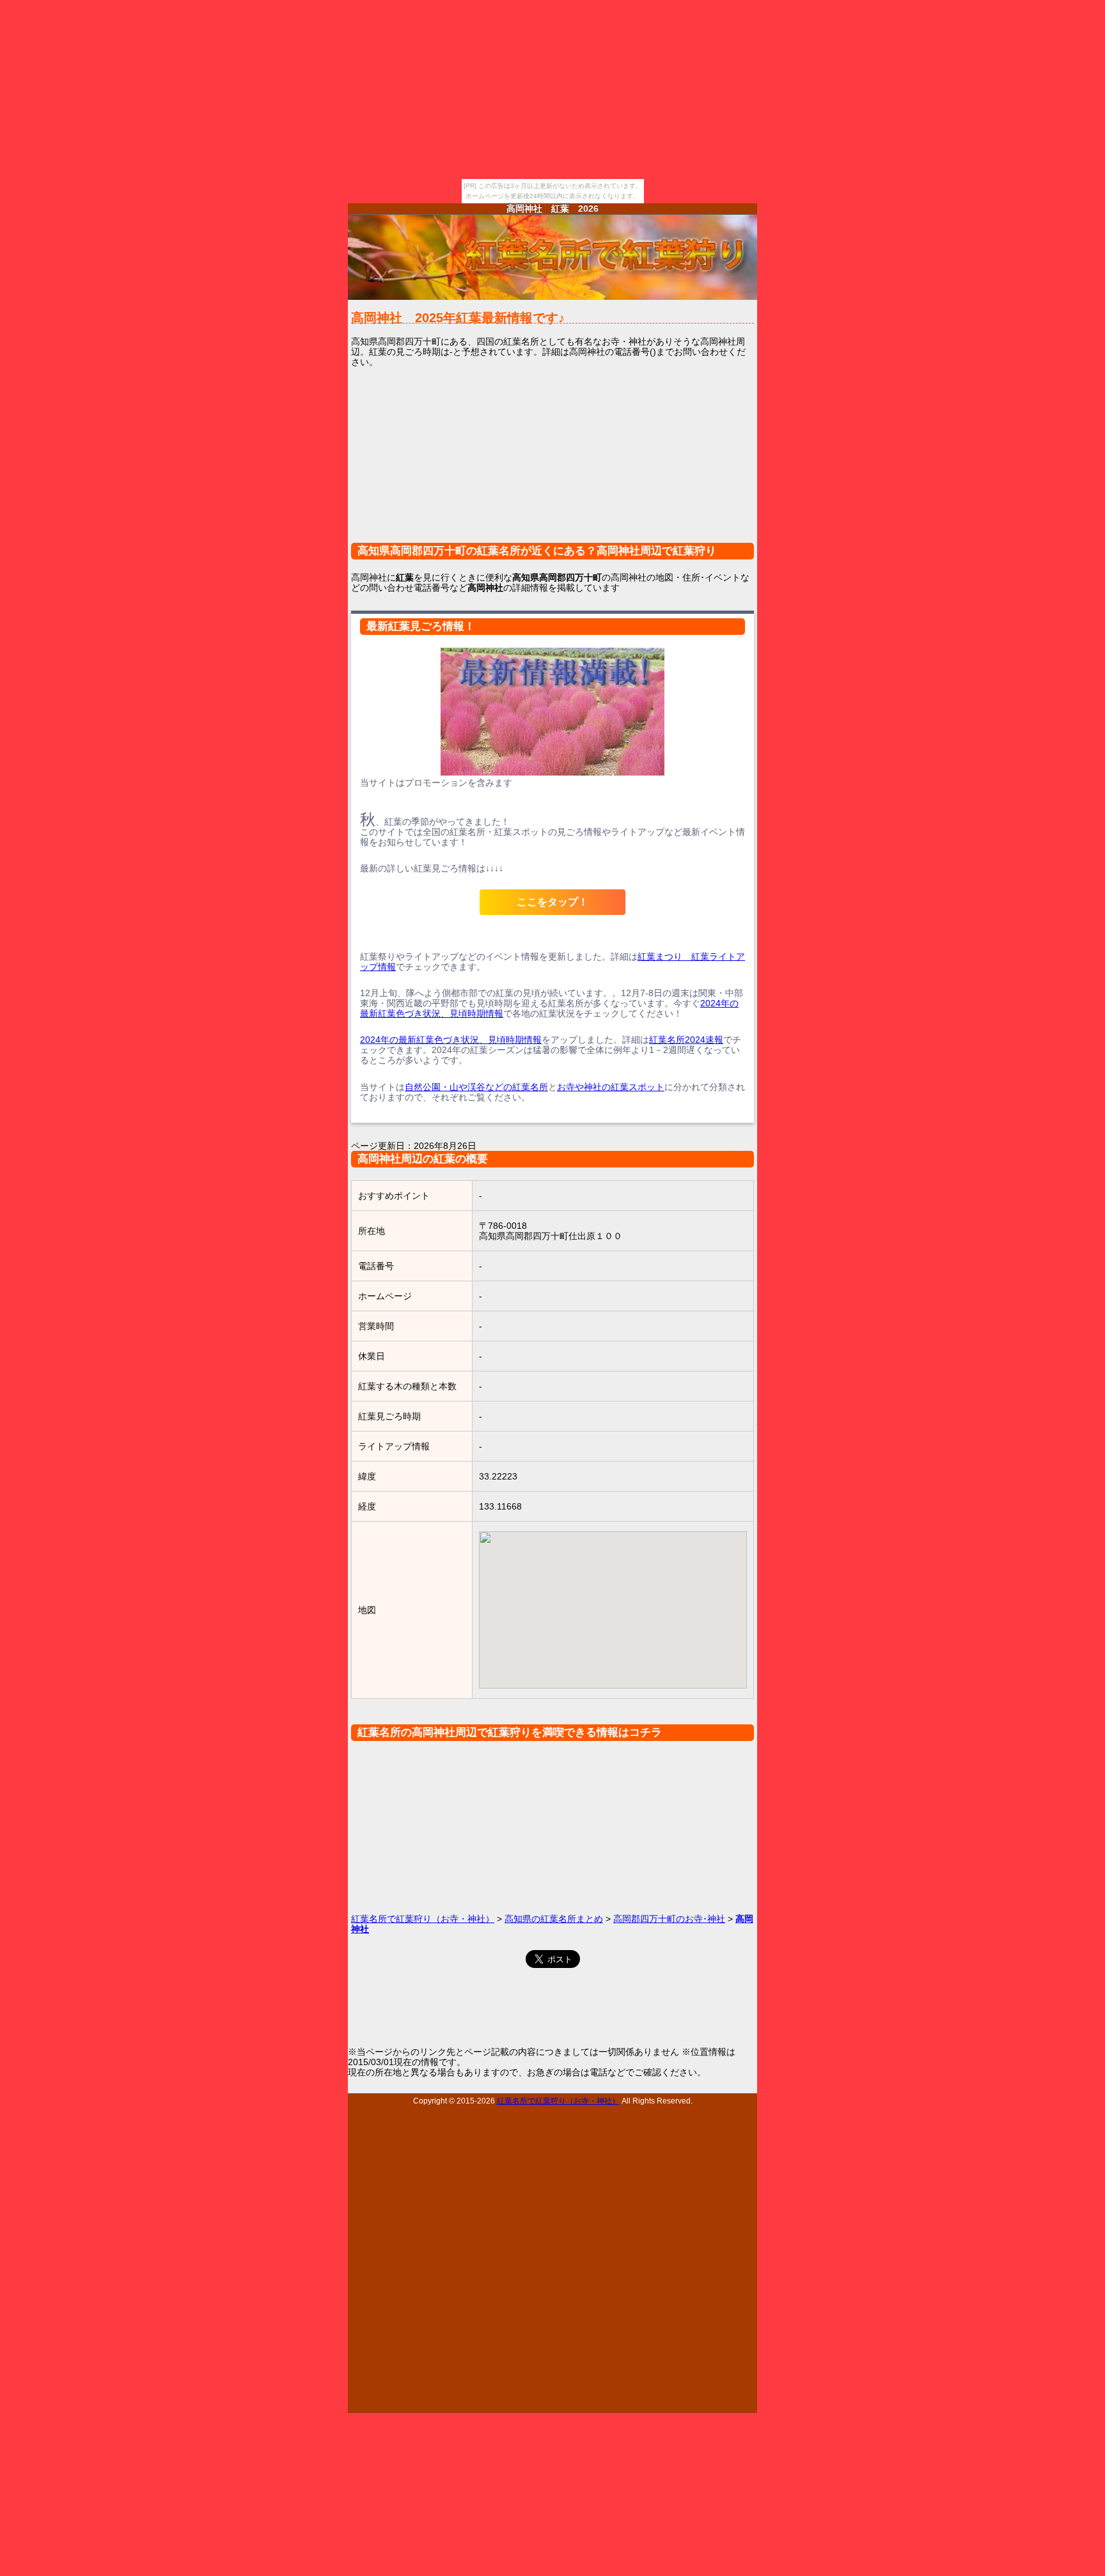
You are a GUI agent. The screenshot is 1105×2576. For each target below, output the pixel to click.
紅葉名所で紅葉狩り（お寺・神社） (423, 1919)
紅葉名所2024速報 (686, 1040)
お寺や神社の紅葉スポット (611, 1087)
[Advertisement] (552, 463)
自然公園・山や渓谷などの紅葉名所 (476, 1087)
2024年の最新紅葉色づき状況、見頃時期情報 (451, 1040)
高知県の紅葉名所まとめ (554, 1919)
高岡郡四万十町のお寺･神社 (669, 1919)
